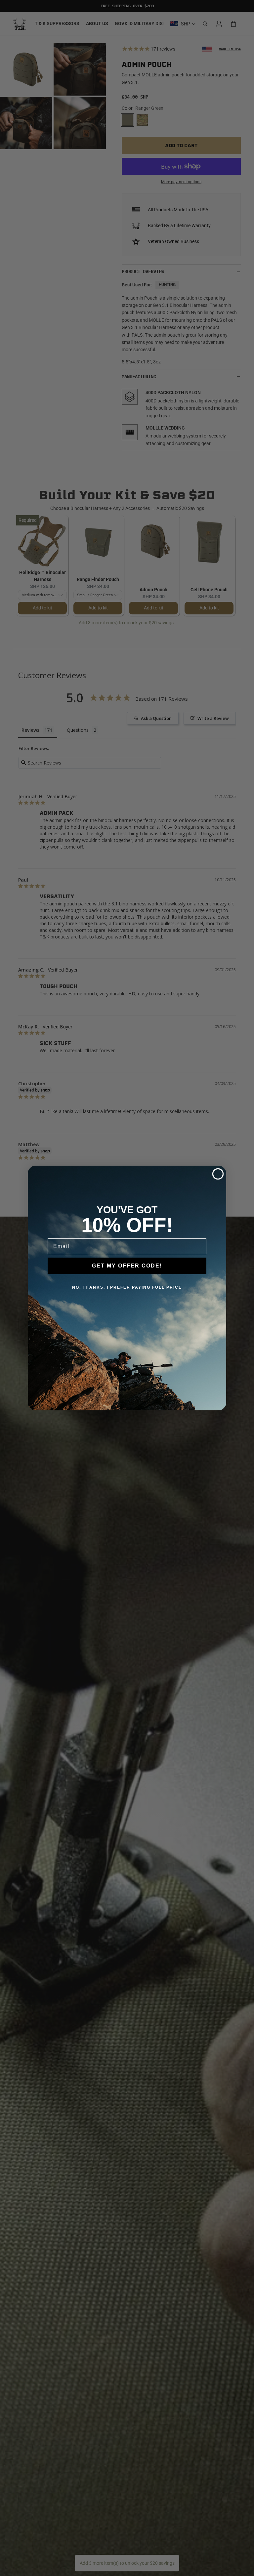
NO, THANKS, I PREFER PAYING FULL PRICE (127, 1287)
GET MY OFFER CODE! (127, 1266)
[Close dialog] (218, 1174)
